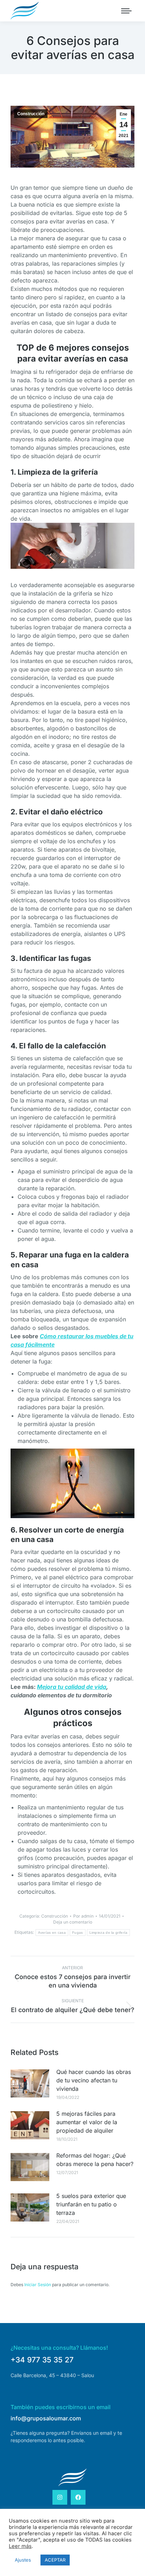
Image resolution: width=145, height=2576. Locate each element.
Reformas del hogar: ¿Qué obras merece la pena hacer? (95, 2160)
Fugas (78, 1933)
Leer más (20, 2546)
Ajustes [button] (23, 2560)
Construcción (31, 114)
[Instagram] (60, 2497)
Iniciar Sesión (38, 2285)
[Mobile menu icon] (126, 11)
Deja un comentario (73, 1922)
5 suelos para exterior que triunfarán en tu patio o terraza (91, 2204)
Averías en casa (52, 1933)
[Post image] (30, 2083)
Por (83, 1916)
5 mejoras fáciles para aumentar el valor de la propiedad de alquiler (87, 2122)
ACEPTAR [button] (55, 2560)
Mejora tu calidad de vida (72, 1687)
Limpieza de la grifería (109, 1933)
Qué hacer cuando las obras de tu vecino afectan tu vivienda (94, 2080)
